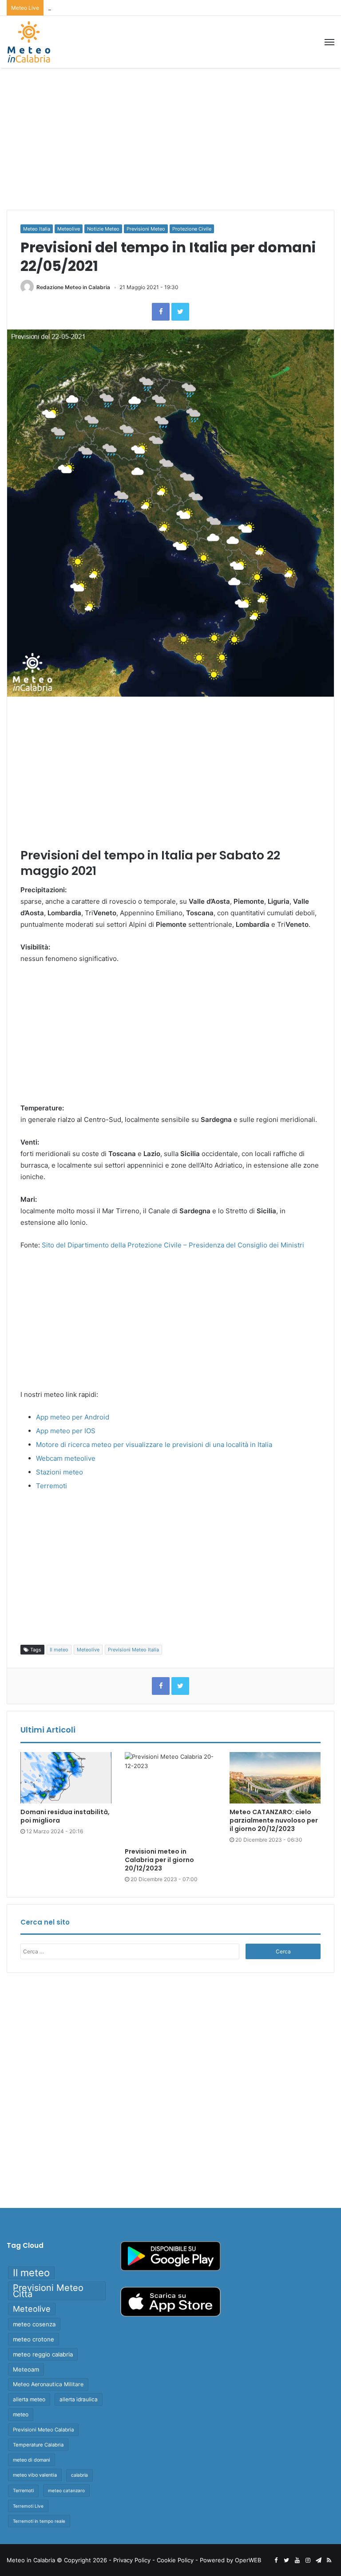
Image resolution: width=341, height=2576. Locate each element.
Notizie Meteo (103, 229)
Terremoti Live (28, 2506)
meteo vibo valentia (35, 2475)
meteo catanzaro (66, 2490)
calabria (79, 2475)
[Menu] (329, 42)
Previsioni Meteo (146, 229)
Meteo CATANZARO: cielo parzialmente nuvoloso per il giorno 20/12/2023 (274, 1820)
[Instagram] (308, 2560)
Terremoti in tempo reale (39, 2521)
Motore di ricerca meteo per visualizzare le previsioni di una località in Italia (154, 1445)
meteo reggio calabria (43, 2354)
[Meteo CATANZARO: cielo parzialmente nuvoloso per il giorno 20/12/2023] (275, 1778)
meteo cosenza (34, 2324)
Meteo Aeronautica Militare (48, 2384)
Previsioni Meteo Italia (133, 1650)
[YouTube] (297, 2560)
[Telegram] (318, 2560)
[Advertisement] (170, 139)
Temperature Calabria (38, 2445)
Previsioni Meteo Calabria (43, 2430)
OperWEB (248, 2560)
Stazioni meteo (59, 1472)
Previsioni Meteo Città (48, 2291)
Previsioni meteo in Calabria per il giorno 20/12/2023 (121, 8)
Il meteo (59, 1650)
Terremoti (52, 1486)
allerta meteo (29, 2399)
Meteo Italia (37, 229)
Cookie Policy (175, 2560)
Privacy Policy (132, 2560)
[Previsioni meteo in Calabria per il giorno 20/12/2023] (170, 1798)
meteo (21, 2414)
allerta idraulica (79, 2399)
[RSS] (329, 2560)
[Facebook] (161, 312)
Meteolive (69, 229)
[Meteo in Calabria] (29, 42)
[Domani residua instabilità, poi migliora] (66, 1778)
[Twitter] (180, 312)
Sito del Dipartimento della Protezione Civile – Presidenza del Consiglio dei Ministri (173, 1245)
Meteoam (26, 2369)
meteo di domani (32, 2460)
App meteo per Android (73, 1417)
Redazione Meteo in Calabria (73, 287)
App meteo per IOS (66, 1431)
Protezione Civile (192, 229)
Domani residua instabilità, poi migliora (65, 1816)
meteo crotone (34, 2339)
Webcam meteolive (66, 1458)
